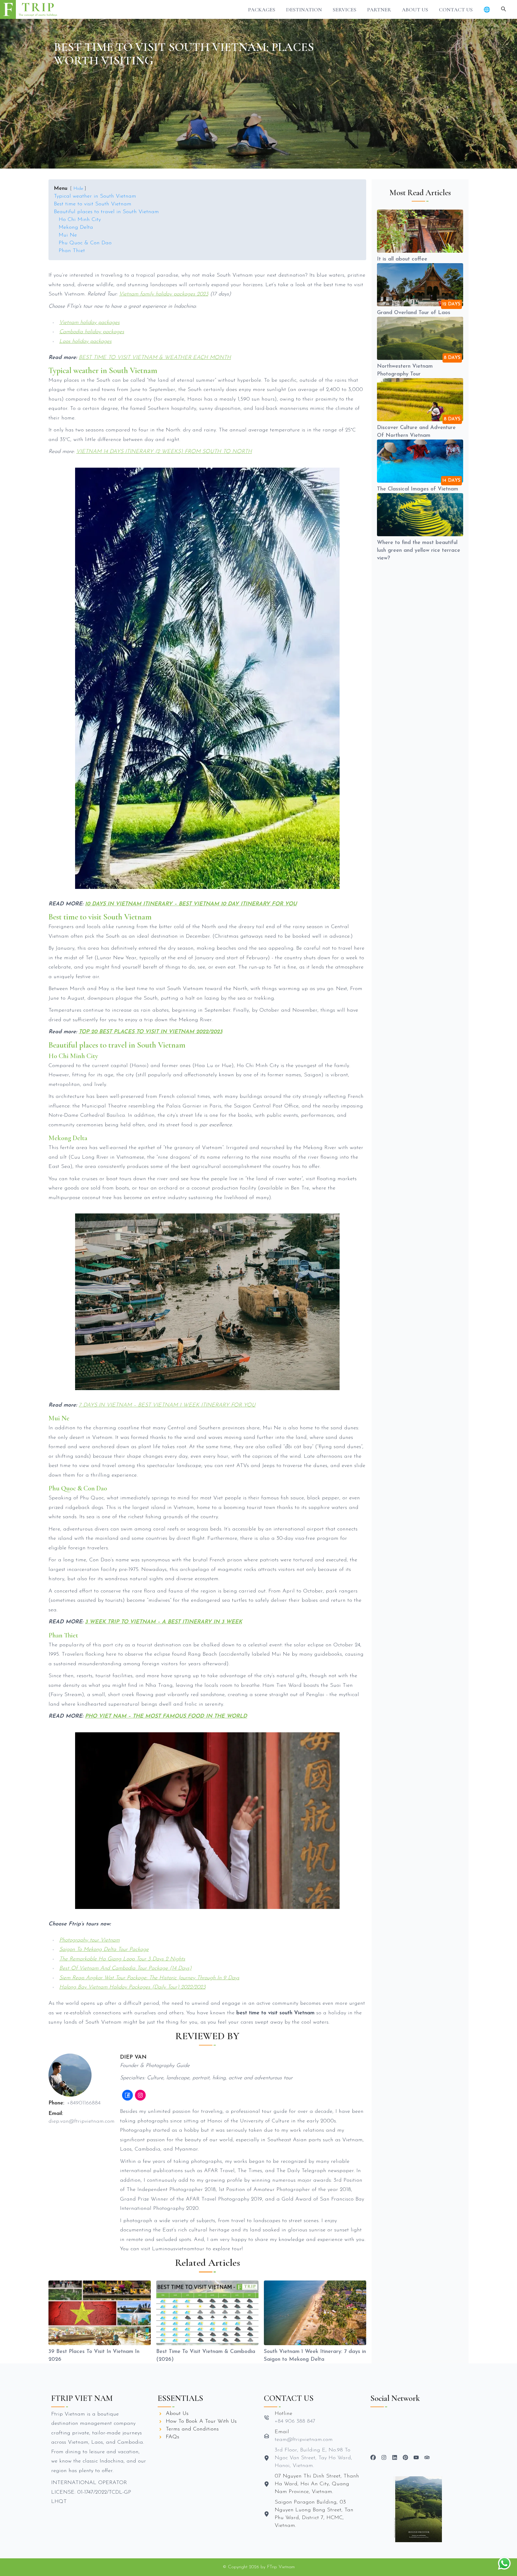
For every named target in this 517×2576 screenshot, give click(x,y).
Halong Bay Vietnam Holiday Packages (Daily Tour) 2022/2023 (132, 1987)
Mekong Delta (76, 228)
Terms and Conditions (192, 2429)
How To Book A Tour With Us (201, 2422)
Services (345, 10)
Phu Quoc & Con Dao (85, 243)
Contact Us (456, 10)
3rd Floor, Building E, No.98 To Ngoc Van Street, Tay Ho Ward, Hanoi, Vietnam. (313, 2458)
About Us (415, 10)
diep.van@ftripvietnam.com (82, 2122)
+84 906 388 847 (295, 2422)
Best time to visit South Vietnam (93, 204)
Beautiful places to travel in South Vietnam (106, 212)
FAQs (172, 2437)
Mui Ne (68, 235)
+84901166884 (84, 2103)
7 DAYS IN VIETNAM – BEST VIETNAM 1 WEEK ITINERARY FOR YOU (167, 1405)
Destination (304, 10)
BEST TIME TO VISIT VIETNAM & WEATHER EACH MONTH (155, 358)
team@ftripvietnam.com (304, 2440)
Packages (262, 10)
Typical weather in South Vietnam (95, 196)
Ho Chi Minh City (80, 220)
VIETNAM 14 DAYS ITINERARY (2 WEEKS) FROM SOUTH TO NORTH (164, 452)
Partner (379, 10)
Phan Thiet (72, 251)
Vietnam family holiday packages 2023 (164, 294)
